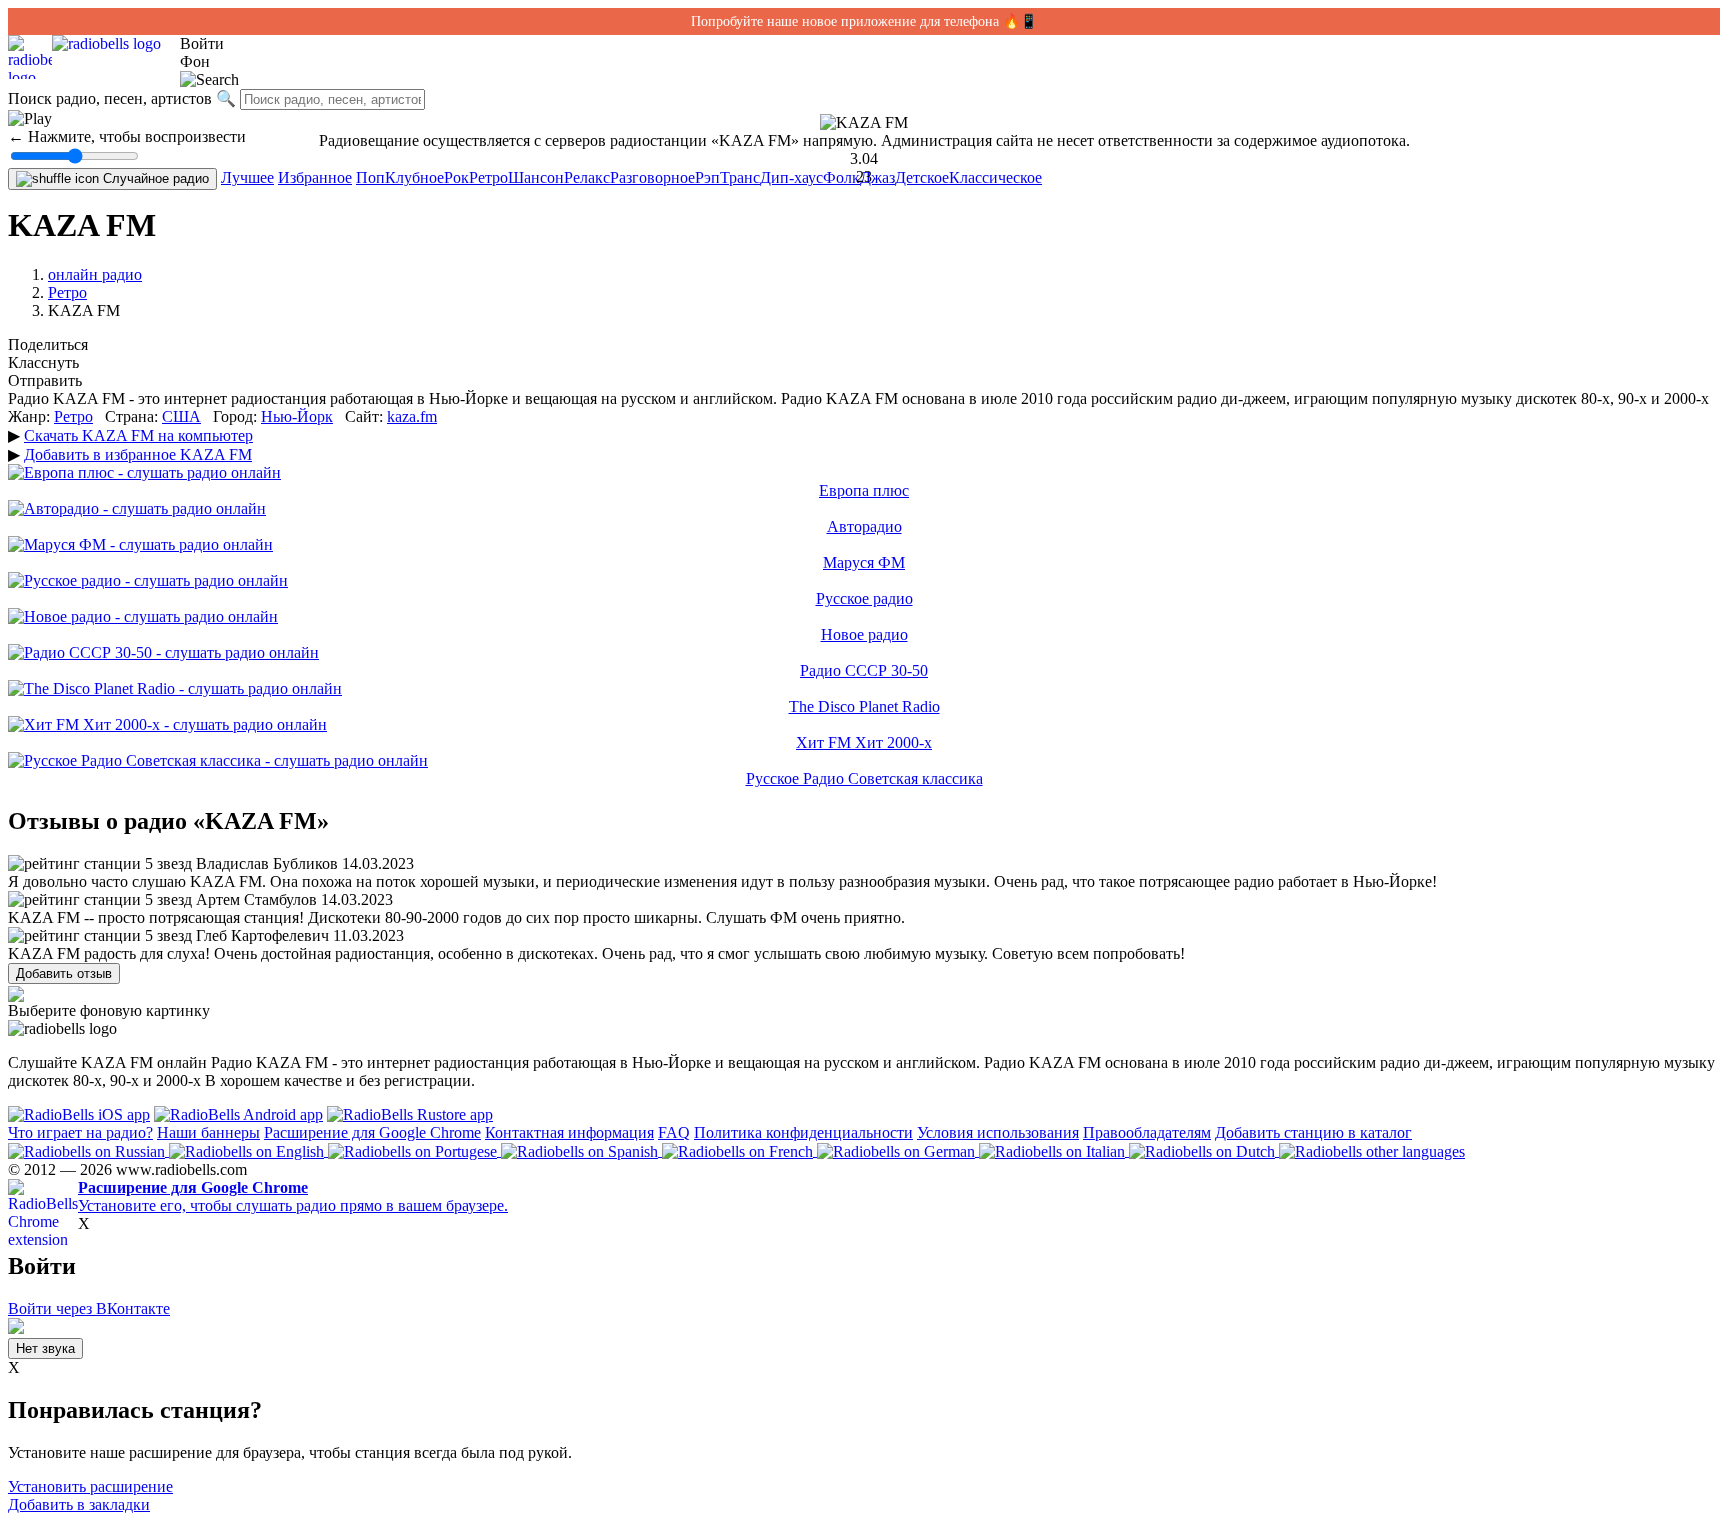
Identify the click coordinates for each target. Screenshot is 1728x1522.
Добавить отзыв (64, 973)
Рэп (707, 177)
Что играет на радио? (80, 1132)
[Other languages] (1372, 1150)
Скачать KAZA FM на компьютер (138, 435)
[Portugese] (414, 1150)
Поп (370, 177)
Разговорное (652, 177)
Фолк (841, 177)
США (181, 416)
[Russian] (88, 1150)
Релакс (587, 177)
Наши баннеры (208, 1132)
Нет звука (45, 1348)
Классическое (995, 177)
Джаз (877, 177)
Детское (922, 177)
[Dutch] (1204, 1150)
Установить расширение (90, 1486)
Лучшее (247, 177)
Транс (740, 177)
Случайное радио (154, 178)
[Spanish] (581, 1150)
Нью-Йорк (297, 416)
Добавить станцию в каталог (1313, 1132)
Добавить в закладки (79, 1504)
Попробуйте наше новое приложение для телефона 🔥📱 (864, 21)
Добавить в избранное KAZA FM (138, 454)
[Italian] (1054, 1150)
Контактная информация (569, 1132)
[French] (739, 1150)
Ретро (488, 177)
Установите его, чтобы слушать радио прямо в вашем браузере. (293, 1196)
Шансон (536, 177)
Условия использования (998, 1132)
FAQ (674, 1132)
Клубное (414, 177)
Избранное (315, 177)
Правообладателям (1147, 1132)
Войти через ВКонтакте (89, 1308)
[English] (248, 1150)
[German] (898, 1150)
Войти (202, 43)
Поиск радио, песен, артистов (110, 98)
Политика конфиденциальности (803, 1132)
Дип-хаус (791, 177)
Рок (456, 177)
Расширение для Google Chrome (372, 1132)
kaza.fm (412, 416)
